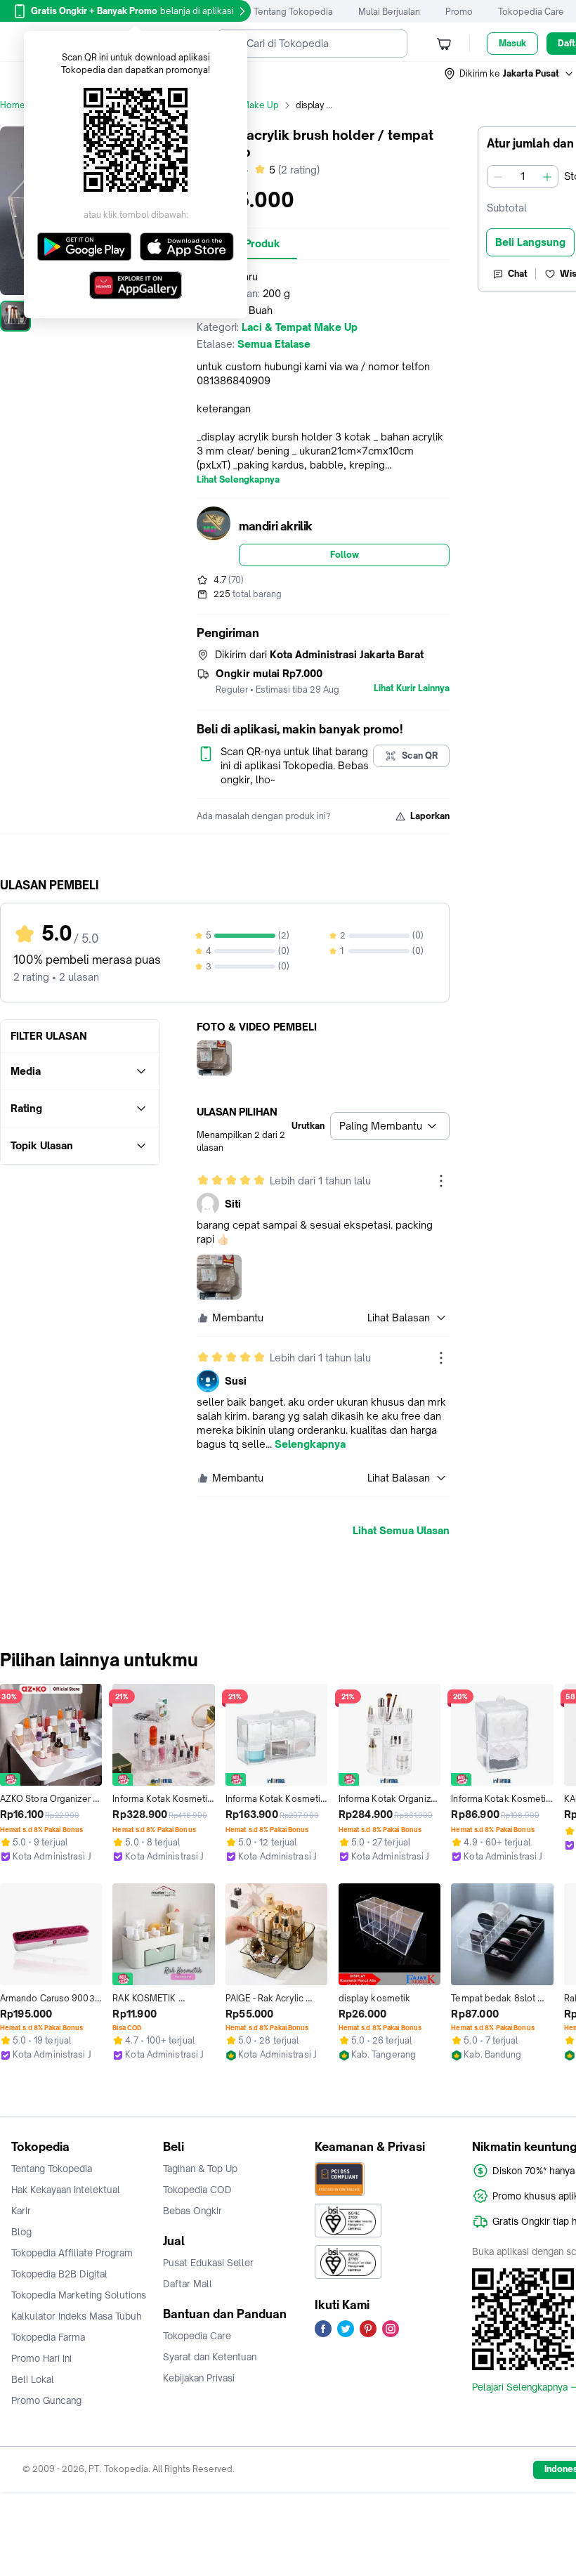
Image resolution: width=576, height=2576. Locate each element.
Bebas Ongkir (192, 2211)
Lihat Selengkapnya (238, 480)
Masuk (512, 43)
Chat (518, 274)
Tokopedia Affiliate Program (72, 2253)
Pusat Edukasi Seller (208, 2263)
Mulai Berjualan (389, 12)
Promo (459, 12)
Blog (21, 2232)
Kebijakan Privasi (199, 2378)
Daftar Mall (188, 2284)
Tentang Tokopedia (293, 12)
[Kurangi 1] (498, 176)
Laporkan (430, 816)
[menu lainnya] (441, 1181)
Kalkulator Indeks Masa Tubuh (77, 2316)
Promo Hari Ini (41, 2358)
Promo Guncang (46, 2400)
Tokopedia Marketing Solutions (79, 2295)
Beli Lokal (33, 2379)
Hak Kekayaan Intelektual (66, 2190)
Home (13, 105)
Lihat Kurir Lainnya (412, 688)
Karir (21, 2211)
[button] (509, 74)
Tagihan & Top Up (200, 2169)
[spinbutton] (523, 176)
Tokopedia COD (197, 2190)
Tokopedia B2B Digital (59, 2274)
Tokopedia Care (531, 12)
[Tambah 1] (547, 176)
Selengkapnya (310, 1444)
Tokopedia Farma (48, 2337)
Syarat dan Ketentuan (210, 2357)
